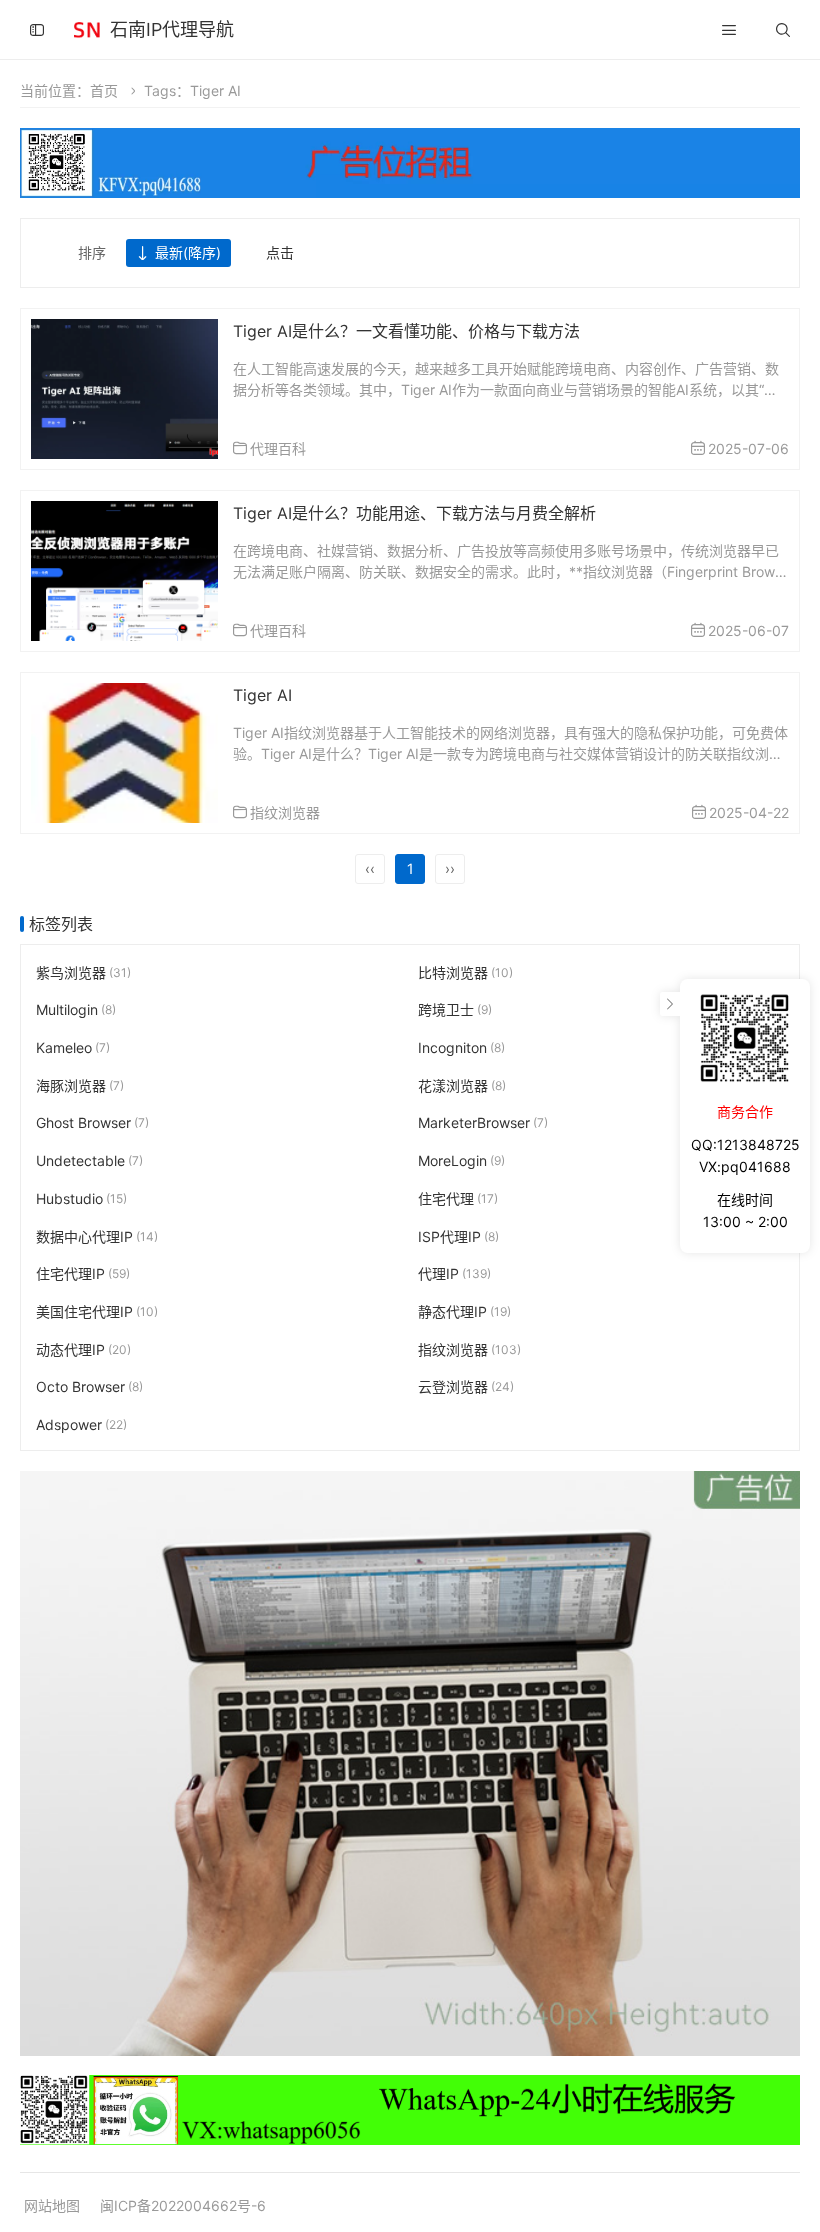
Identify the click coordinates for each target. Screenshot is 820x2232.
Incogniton (461, 1047)
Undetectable (89, 1160)
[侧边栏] (37, 30)
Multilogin (76, 1009)
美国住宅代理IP (97, 1310)
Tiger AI (262, 695)
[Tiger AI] (124, 750)
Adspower (81, 1423)
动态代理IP (83, 1348)
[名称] (410, 1762)
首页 (104, 90)
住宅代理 (458, 1197)
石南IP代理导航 (172, 29)
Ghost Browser (92, 1122)
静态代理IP (464, 1310)
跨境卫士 (455, 1009)
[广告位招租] (410, 162)
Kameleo (73, 1047)
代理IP (454, 1273)
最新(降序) (188, 252)
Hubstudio (81, 1197)
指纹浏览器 (285, 812)
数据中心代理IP (97, 1235)
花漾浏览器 (462, 1084)
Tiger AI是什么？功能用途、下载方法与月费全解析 (414, 513)
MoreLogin (461, 1160)
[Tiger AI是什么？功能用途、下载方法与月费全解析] (124, 568)
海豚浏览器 (80, 1084)
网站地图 (52, 2205)
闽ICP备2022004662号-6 (183, 2205)
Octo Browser (89, 1386)
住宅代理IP (83, 1273)
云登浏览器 (466, 1386)
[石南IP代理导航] (87, 27)
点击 (280, 252)
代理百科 (278, 448)
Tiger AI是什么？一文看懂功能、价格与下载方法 (406, 331)
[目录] (729, 30)
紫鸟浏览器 (83, 971)
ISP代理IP (458, 1235)
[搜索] (783, 30)
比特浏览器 (465, 971)
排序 (92, 252)
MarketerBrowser (483, 1122)
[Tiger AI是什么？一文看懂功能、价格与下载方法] (124, 386)
